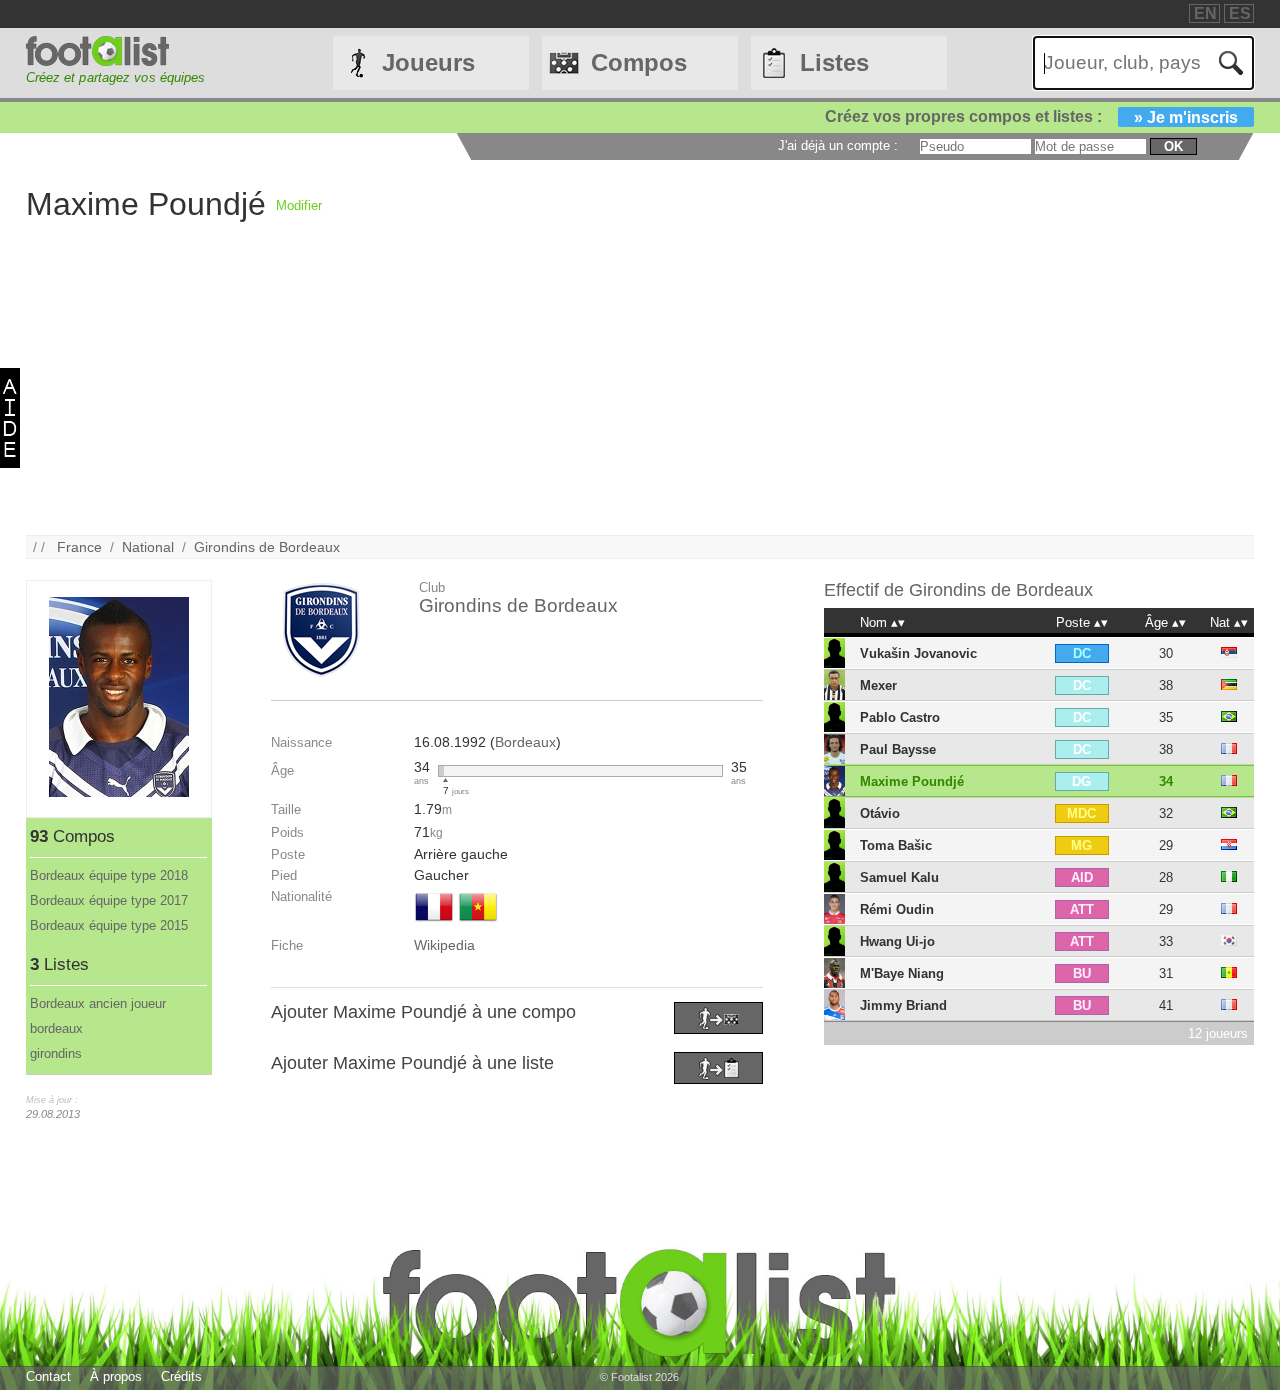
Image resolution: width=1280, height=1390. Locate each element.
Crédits (181, 1376)
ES (1240, 13)
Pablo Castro (900, 717)
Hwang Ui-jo (897, 941)
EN (1205, 13)
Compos (639, 62)
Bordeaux (525, 742)
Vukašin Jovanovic (918, 653)
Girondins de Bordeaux (267, 547)
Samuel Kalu (899, 877)
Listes (834, 62)
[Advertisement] (626, 395)
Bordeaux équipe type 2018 (109, 875)
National (148, 547)
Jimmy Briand (903, 1005)
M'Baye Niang (902, 973)
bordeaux (56, 1028)
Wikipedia (444, 945)
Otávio (880, 813)
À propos (116, 1376)
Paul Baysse (898, 749)
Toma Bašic (896, 845)
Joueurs (428, 62)
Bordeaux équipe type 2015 (109, 925)
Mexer (878, 685)
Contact (48, 1376)
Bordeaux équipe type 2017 (109, 900)
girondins (56, 1053)
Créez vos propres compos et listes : (1031, 116)
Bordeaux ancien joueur (98, 1003)
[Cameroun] (478, 923)
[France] (434, 923)
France (79, 547)
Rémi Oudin (897, 909)
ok (1173, 146)
